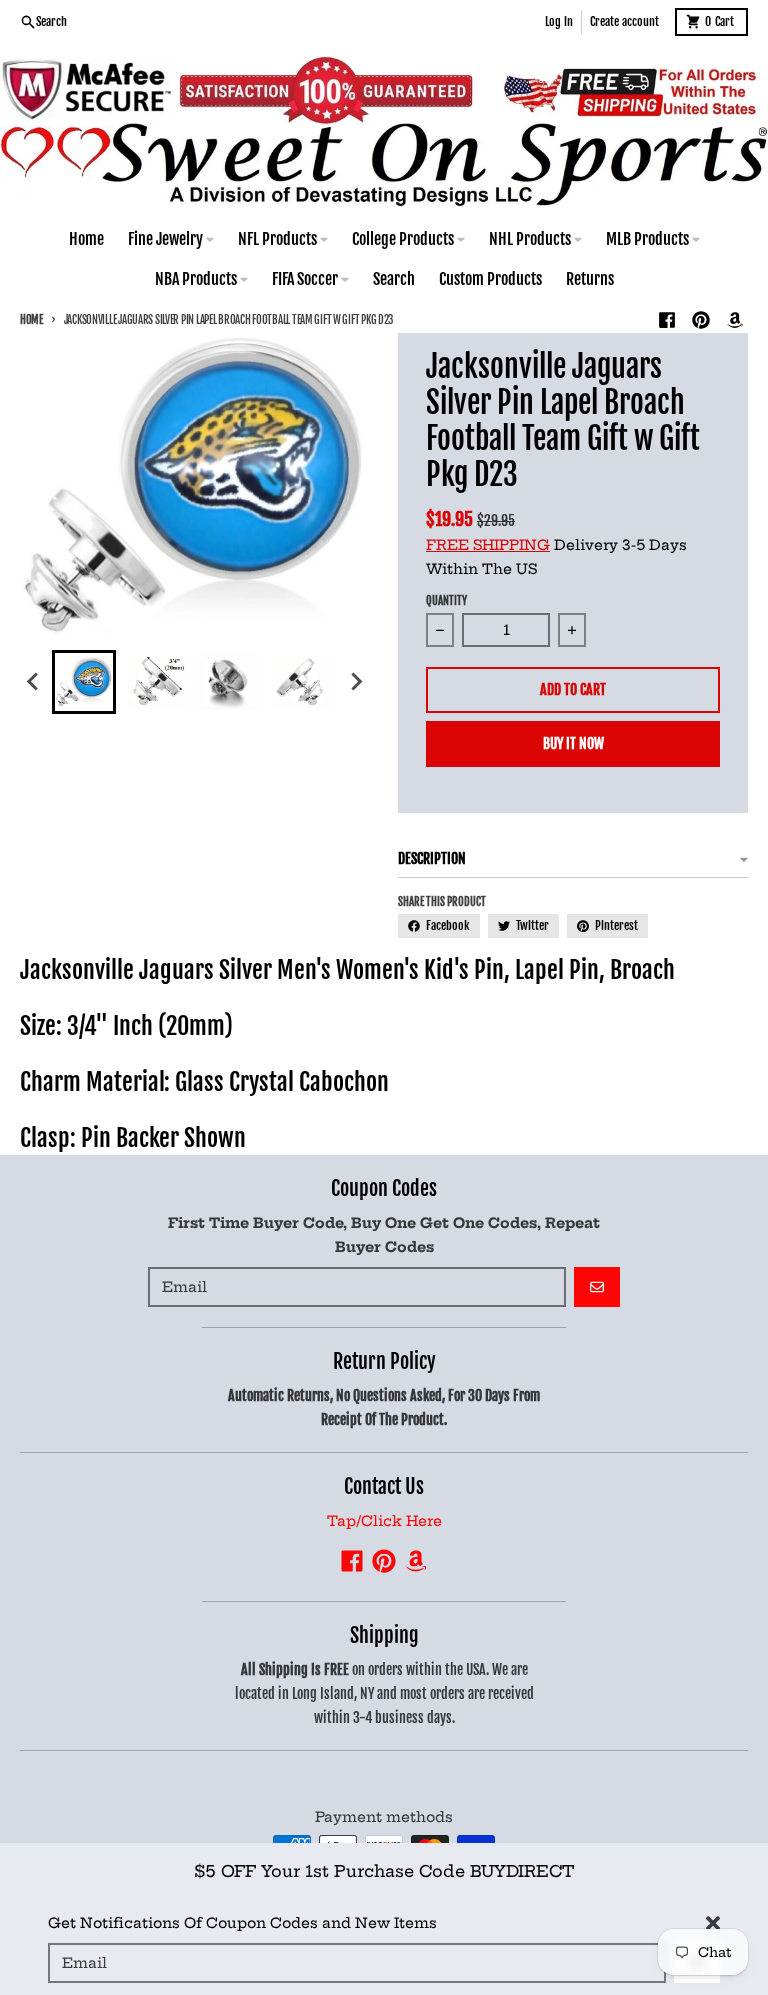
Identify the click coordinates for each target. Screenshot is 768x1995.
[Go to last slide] (34, 682)
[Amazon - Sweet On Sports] (735, 320)
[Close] (713, 1923)
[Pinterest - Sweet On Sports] (701, 320)
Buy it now (573, 743)
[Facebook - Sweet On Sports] (667, 320)
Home (31, 320)
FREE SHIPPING (488, 545)
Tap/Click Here (384, 1521)
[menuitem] (84, 682)
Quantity (446, 601)
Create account (624, 21)
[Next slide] (356, 682)
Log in (559, 21)
